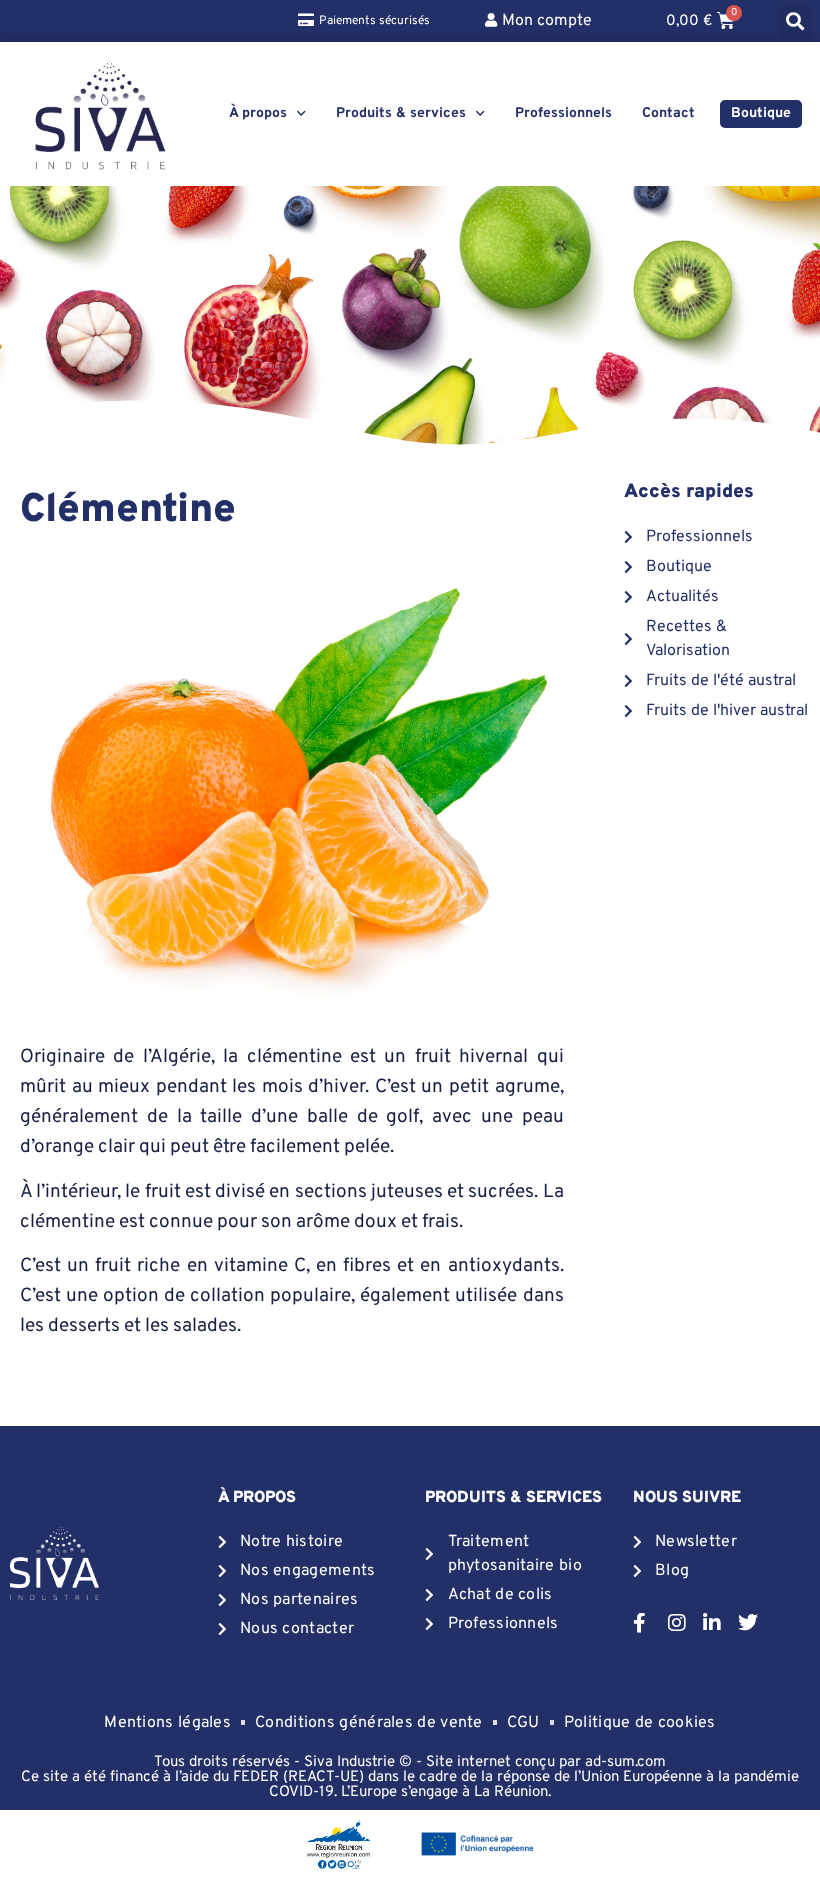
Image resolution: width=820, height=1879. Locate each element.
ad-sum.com (625, 1762)
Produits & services (401, 113)
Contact (668, 113)
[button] (795, 21)
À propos (258, 113)
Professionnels (563, 113)
